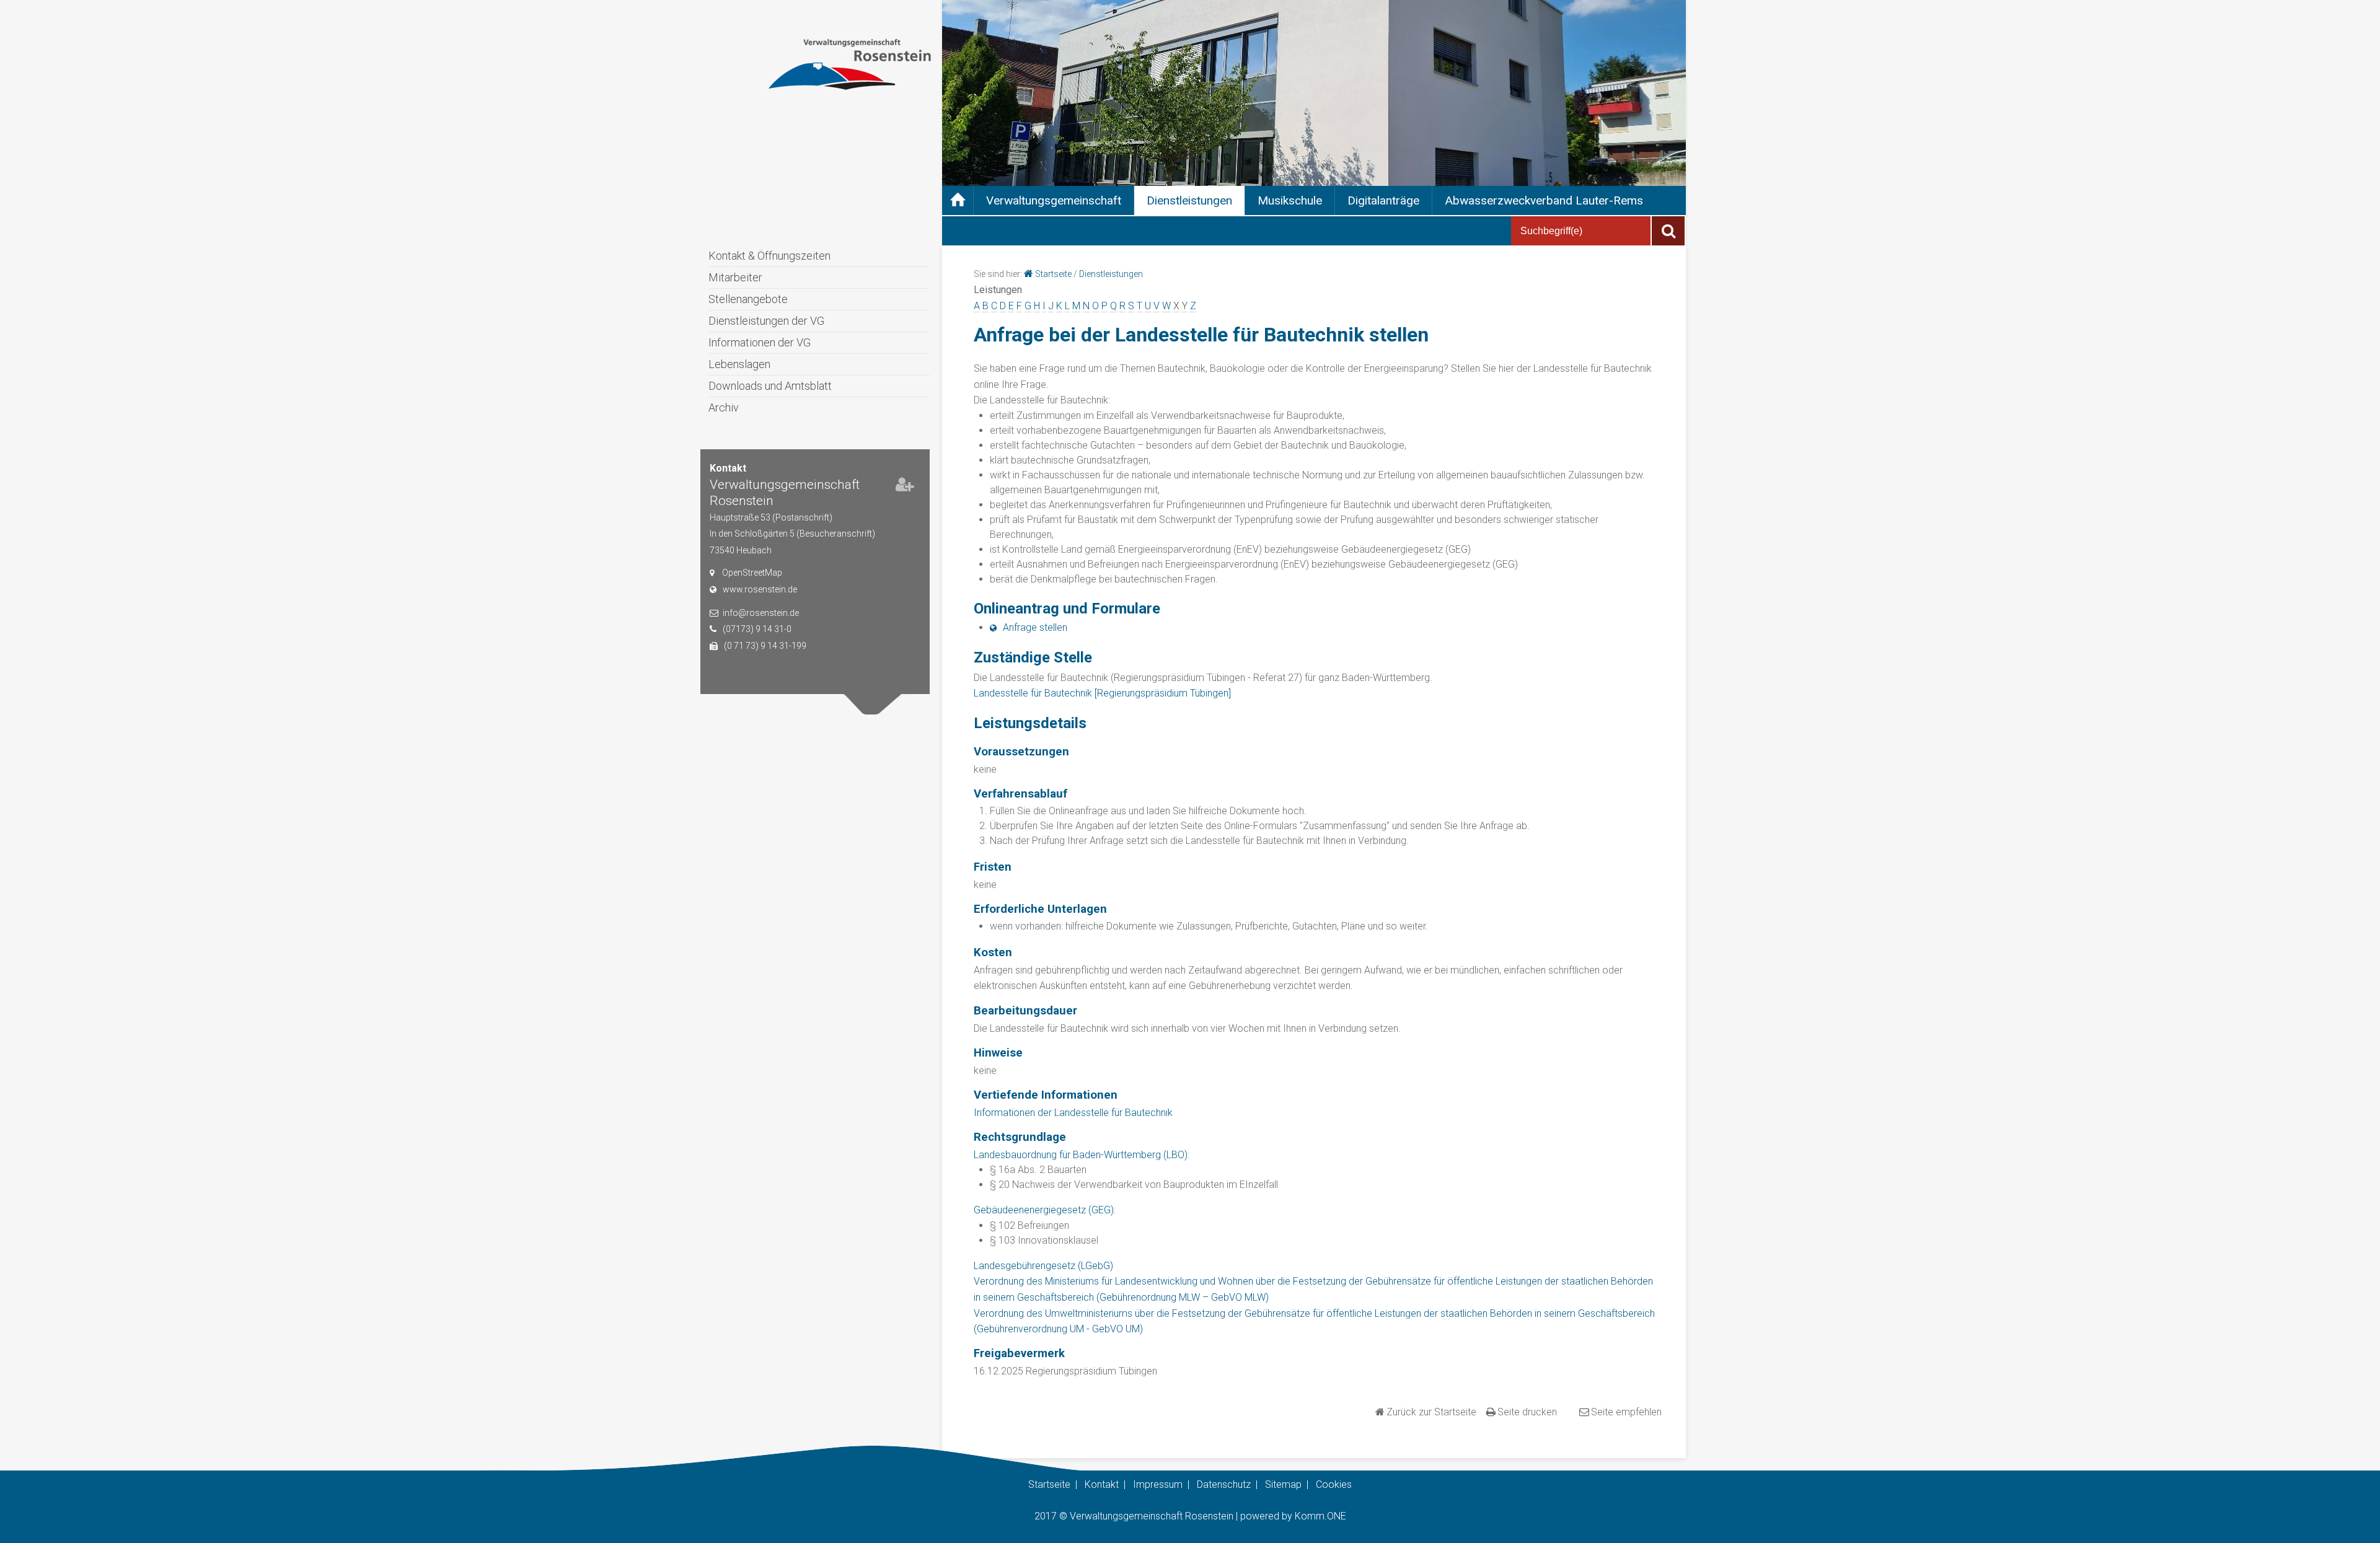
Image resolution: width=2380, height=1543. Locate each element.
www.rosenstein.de (760, 589)
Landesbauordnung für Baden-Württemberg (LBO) (1081, 1155)
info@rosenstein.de (761, 613)
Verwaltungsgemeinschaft (1054, 200)
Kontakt (1102, 1484)
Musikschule (1290, 200)
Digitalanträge (1383, 200)
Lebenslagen (739, 364)
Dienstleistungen (1189, 200)
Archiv (724, 407)
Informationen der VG (760, 342)
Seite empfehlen (1626, 1412)
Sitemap (1283, 1484)
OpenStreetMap (752, 573)
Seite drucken (1527, 1412)
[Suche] (1668, 231)
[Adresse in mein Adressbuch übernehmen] (905, 487)
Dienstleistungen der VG (766, 321)
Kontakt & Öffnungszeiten (769, 256)
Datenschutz (1224, 1484)
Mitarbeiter (735, 277)
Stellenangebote (748, 299)
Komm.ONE (1320, 1516)
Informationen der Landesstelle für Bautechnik (1073, 1113)
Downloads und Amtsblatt (770, 386)
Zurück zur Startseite (1431, 1412)
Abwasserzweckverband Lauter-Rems (1544, 200)
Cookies (1334, 1484)
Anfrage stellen (1035, 627)
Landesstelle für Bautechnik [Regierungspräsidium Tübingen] (1102, 693)
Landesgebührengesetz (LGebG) (1043, 1266)
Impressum (1158, 1484)
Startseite (1053, 274)
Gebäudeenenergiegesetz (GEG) (1044, 1210)
